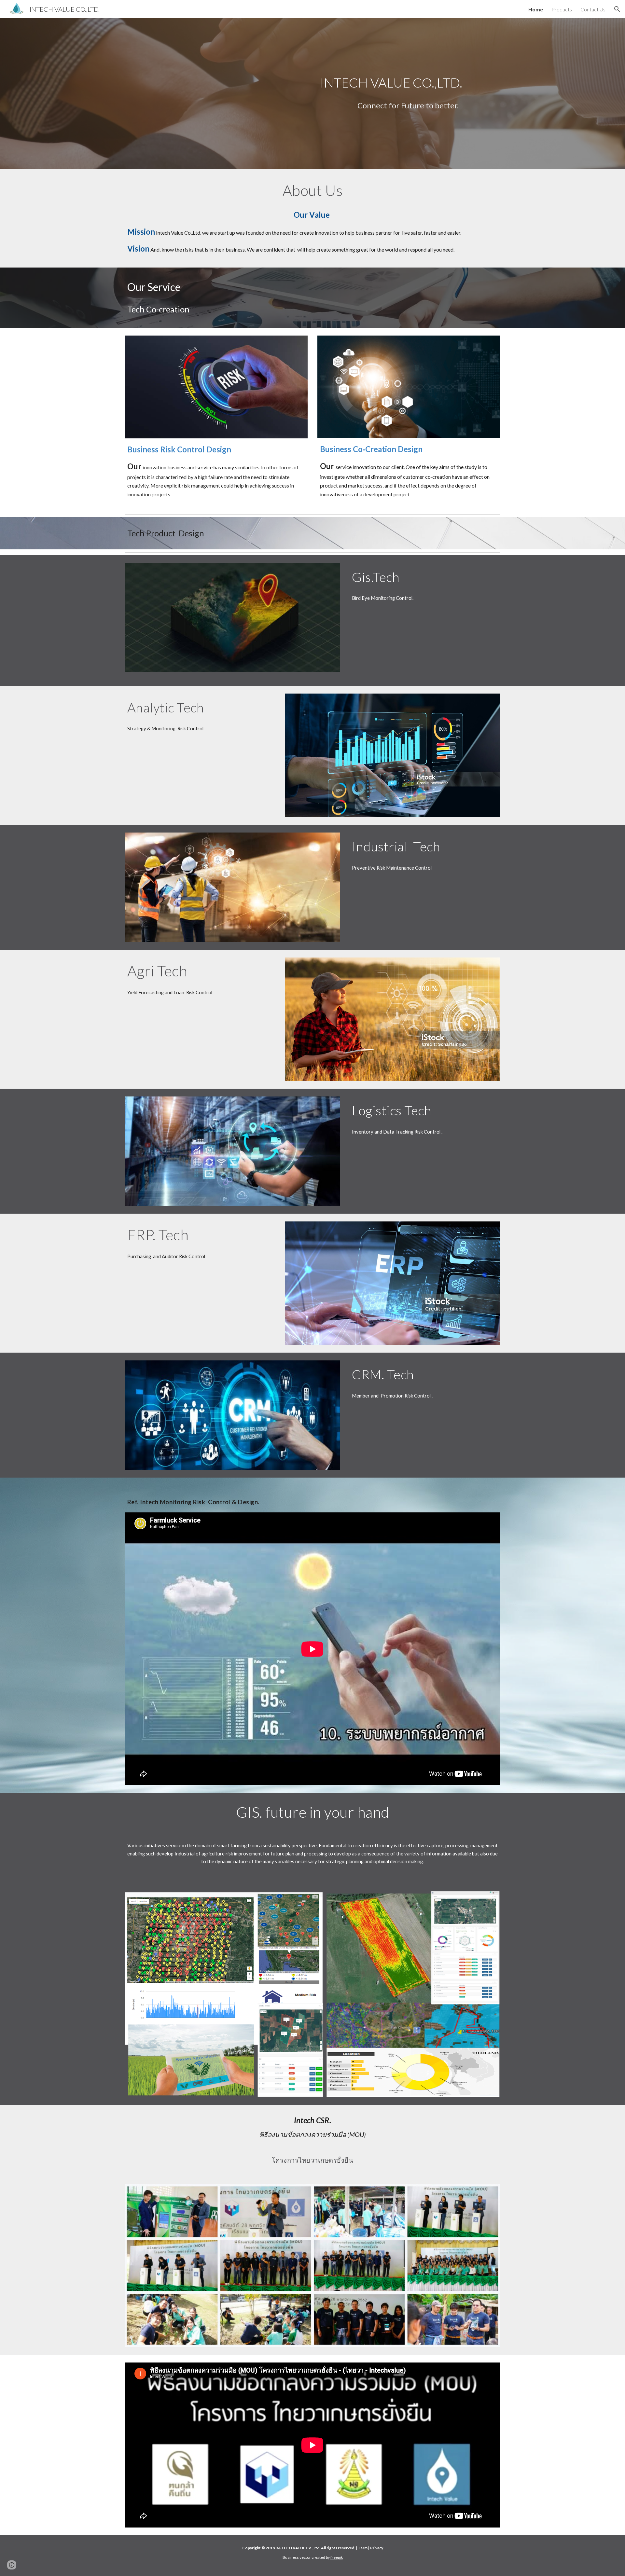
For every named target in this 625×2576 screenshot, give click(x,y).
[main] (409, 83)
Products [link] (562, 9)
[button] (617, 9)
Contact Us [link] (593, 9)
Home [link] (536, 9)
